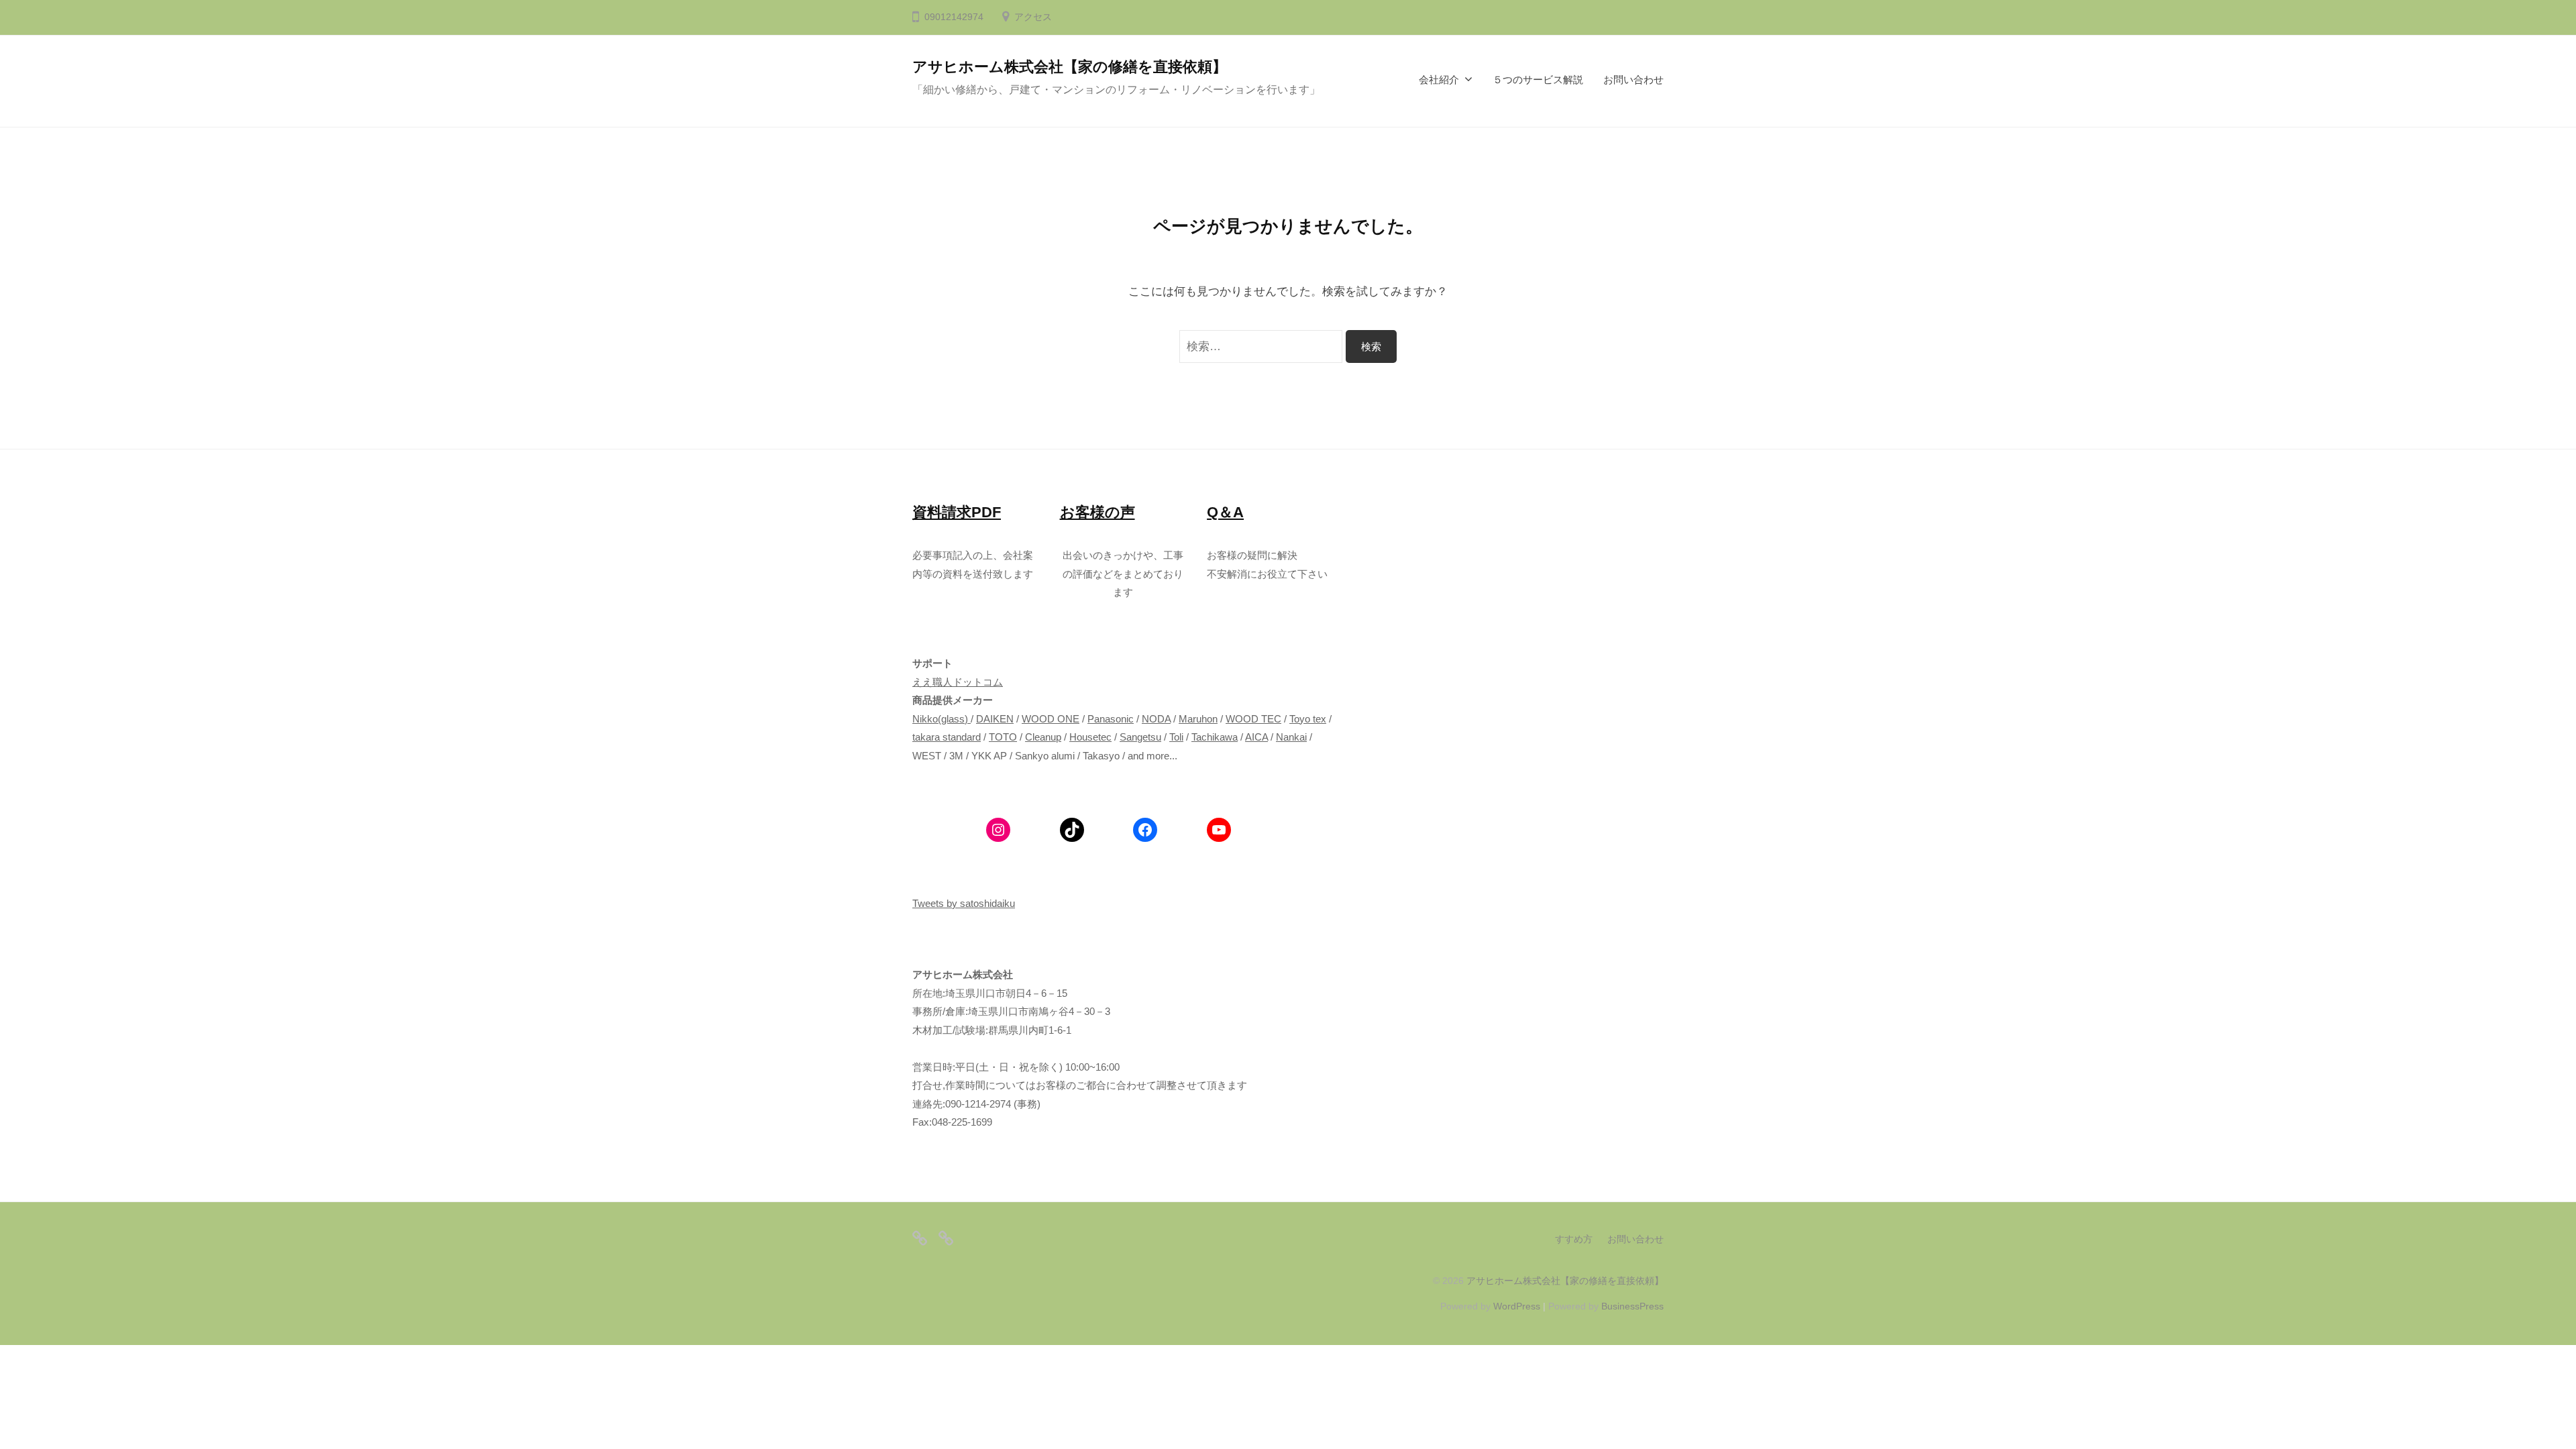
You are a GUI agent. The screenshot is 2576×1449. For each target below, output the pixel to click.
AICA (1256, 737)
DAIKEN (995, 719)
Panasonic (1111, 719)
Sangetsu (1140, 737)
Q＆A (1225, 512)
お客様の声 (1097, 512)
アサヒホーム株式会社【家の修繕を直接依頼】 (1070, 67)
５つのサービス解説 (1538, 79)
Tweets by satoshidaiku (964, 903)
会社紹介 (1439, 79)
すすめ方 (1574, 1239)
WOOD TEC (1253, 719)
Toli (1176, 737)
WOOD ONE (1051, 719)
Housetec (1090, 737)
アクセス (1033, 17)
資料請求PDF (957, 512)
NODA (1156, 719)
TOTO (1003, 737)
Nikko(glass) (940, 719)
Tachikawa (1215, 737)
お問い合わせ (1633, 79)
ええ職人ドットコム (958, 682)
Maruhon (1198, 719)
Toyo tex (1308, 719)
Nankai (1291, 737)
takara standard (947, 737)
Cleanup (1043, 737)
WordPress (1517, 1306)
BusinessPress (1632, 1306)
